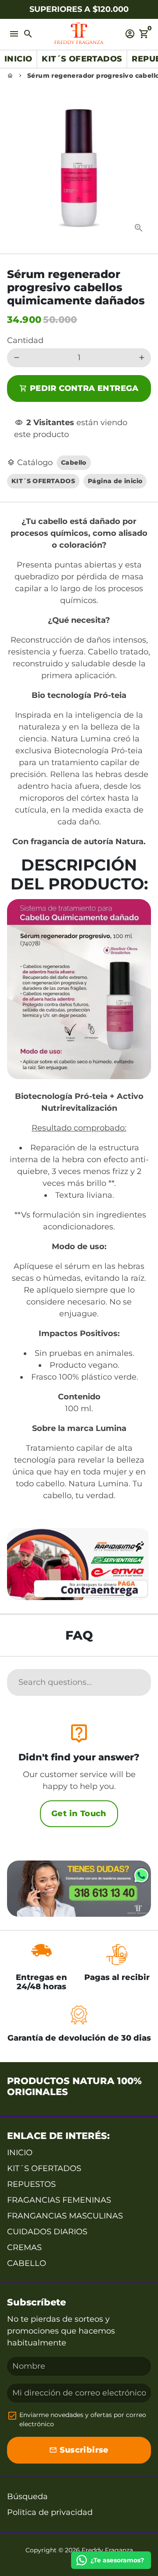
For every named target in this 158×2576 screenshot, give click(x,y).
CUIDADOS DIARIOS (47, 2232)
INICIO (20, 2153)
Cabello (74, 462)
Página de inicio (115, 481)
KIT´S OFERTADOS (43, 481)
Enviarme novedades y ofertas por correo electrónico (83, 2419)
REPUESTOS (31, 2184)
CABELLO (27, 2263)
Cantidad (25, 340)
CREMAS (24, 2247)
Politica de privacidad (50, 2512)
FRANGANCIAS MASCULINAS (65, 2216)
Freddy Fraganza (107, 2550)
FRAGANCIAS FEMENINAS (59, 2200)
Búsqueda (27, 2497)
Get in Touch (79, 1814)
